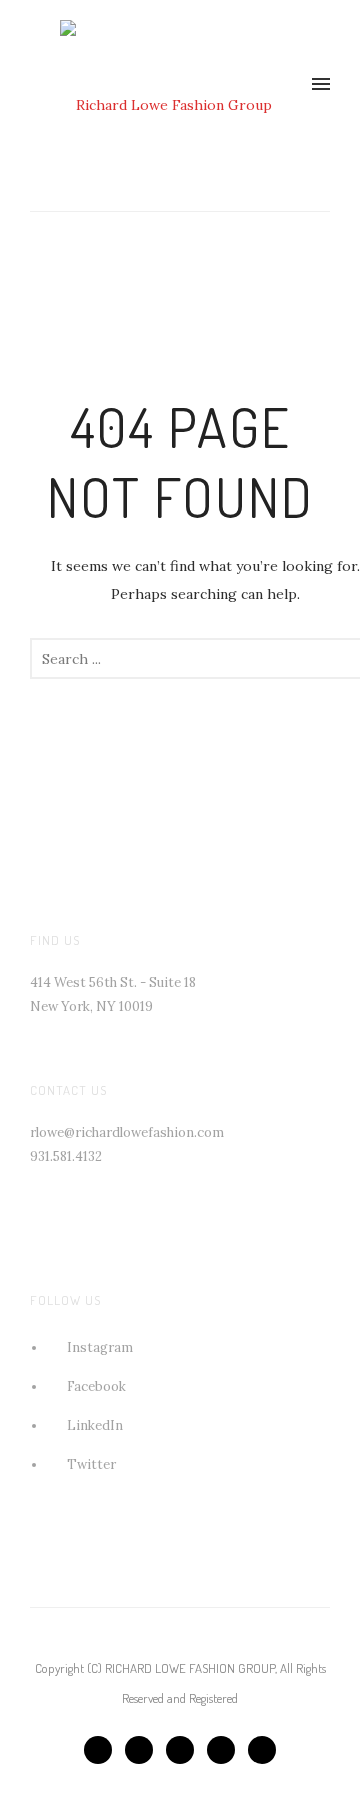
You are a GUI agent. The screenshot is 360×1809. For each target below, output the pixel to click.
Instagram (100, 1347)
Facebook (96, 1386)
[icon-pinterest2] (185, 1750)
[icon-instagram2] (262, 1750)
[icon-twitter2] (144, 1750)
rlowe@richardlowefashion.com (127, 1132)
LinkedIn (95, 1425)
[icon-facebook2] (103, 1750)
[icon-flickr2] (226, 1750)
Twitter (91, 1464)
